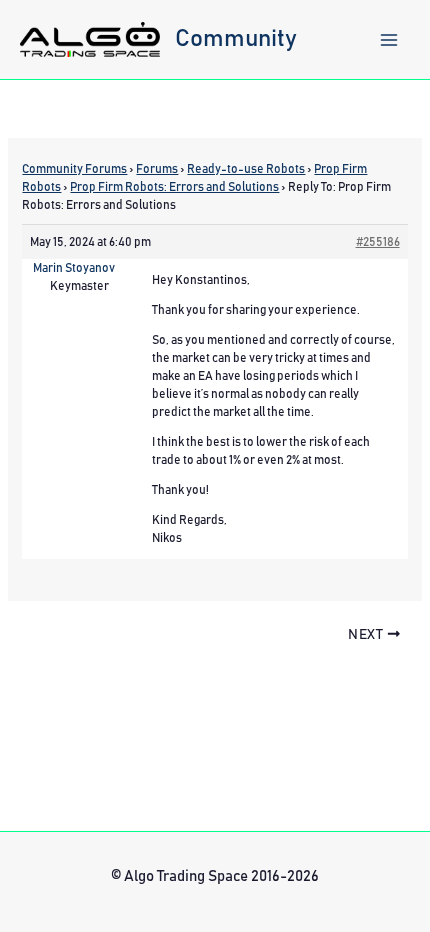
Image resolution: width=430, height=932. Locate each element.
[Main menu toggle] (389, 40)
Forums (157, 169)
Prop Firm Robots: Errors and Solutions (174, 187)
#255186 (378, 242)
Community (236, 39)
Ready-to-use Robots (246, 169)
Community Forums (74, 169)
